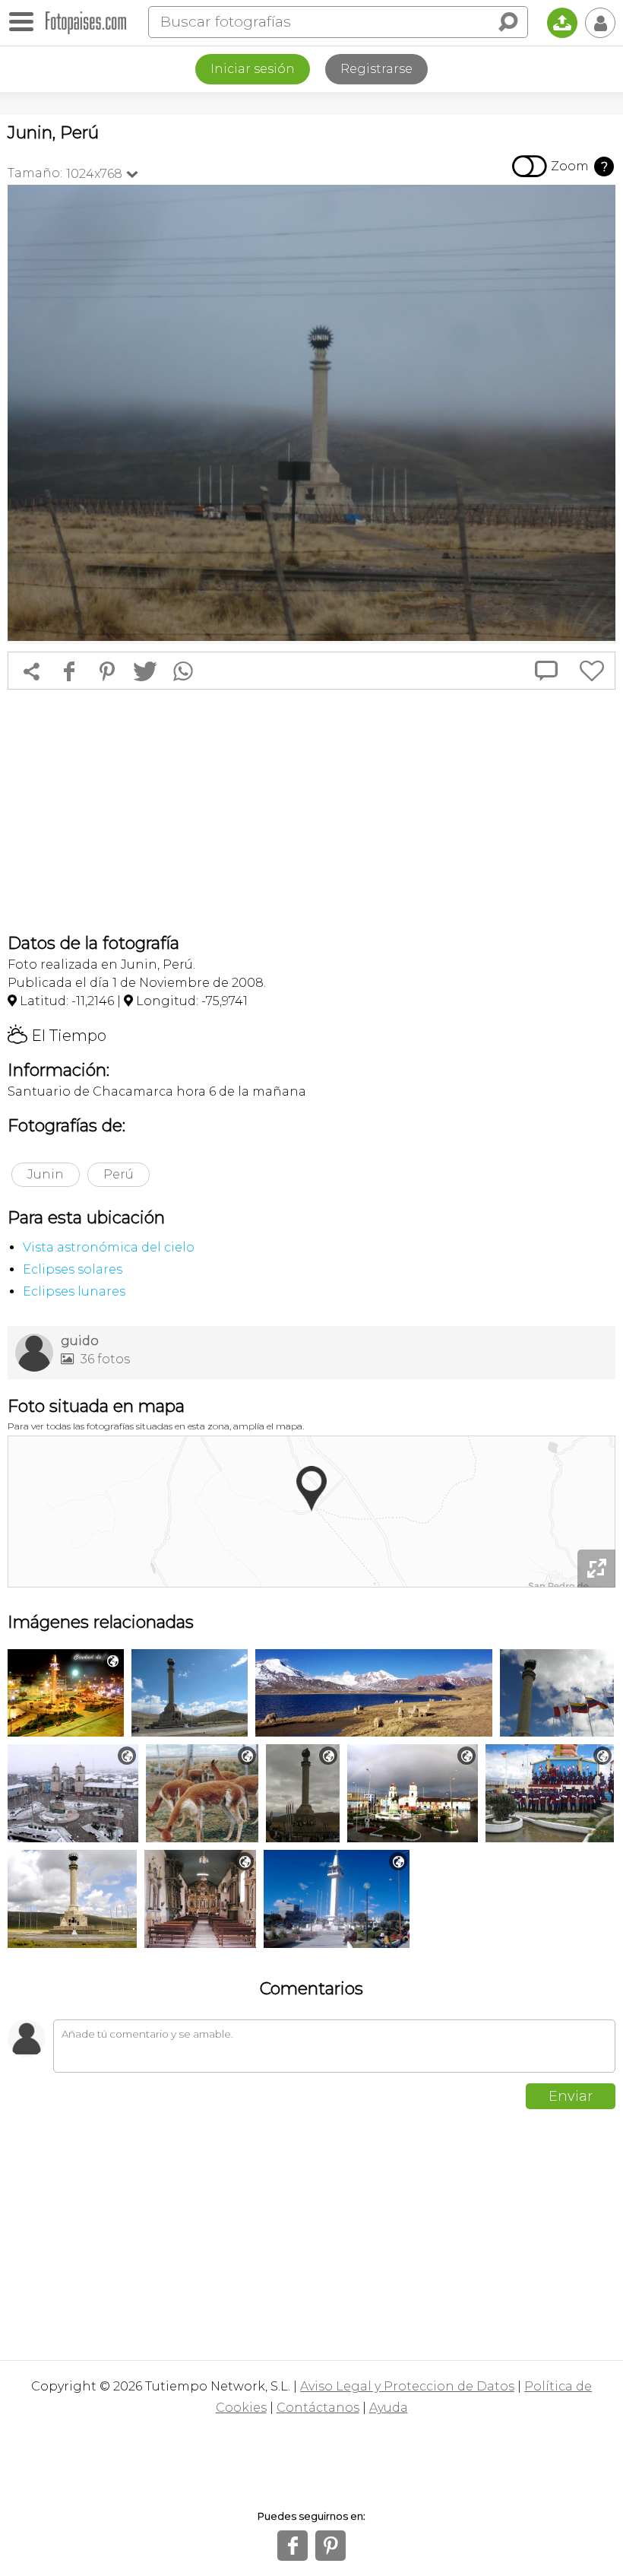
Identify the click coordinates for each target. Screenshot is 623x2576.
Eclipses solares (73, 1269)
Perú (119, 1174)
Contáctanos (318, 2408)
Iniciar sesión (253, 69)
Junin (46, 1174)
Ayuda (389, 2408)
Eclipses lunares (74, 1291)
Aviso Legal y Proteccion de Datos (407, 2386)
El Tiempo (57, 1036)
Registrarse (376, 69)
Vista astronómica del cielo (109, 1247)
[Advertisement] (311, 811)
